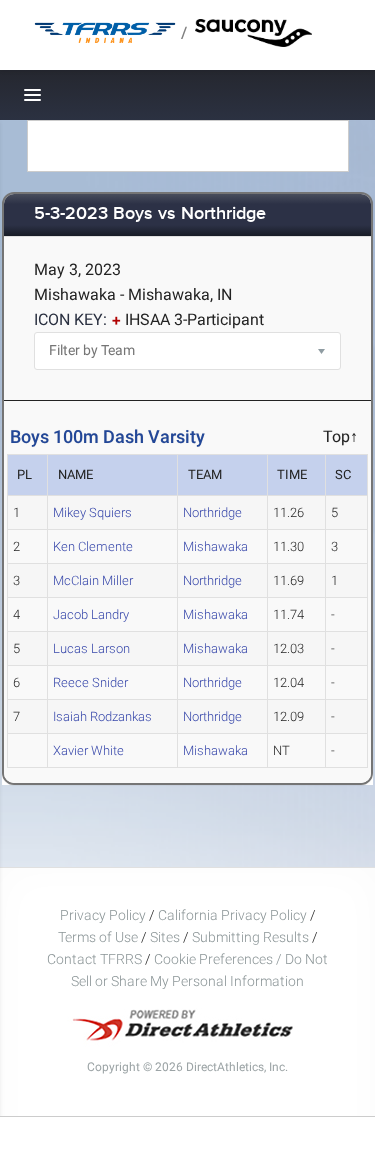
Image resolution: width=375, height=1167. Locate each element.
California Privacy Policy (232, 915)
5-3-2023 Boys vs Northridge (150, 214)
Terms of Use (98, 937)
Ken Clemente (93, 546)
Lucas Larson (91, 648)
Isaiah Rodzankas (102, 716)
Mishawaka (215, 546)
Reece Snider (90, 682)
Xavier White (88, 750)
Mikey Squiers (92, 512)
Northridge (212, 512)
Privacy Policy (103, 915)
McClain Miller (93, 580)
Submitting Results (250, 937)
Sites (165, 937)
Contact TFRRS (96, 959)
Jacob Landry (91, 614)
